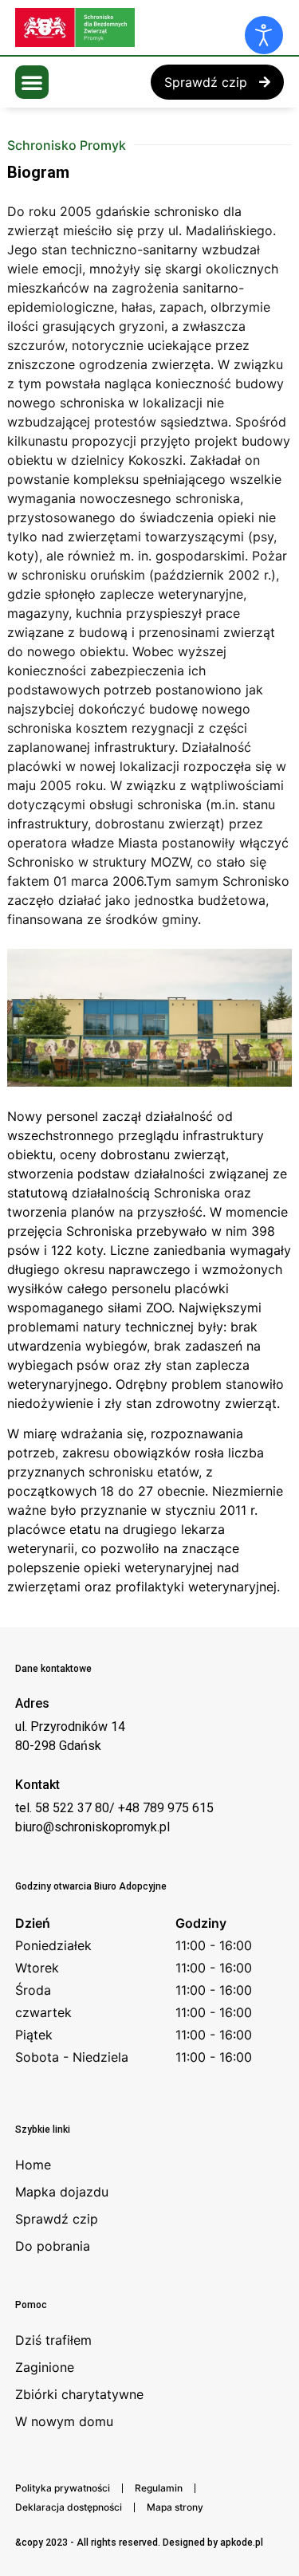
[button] (32, 82)
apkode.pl (242, 2543)
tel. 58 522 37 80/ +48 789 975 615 (114, 1808)
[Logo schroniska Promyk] (135, 28)
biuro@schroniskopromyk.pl (92, 1827)
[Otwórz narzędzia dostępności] (264, 35)
